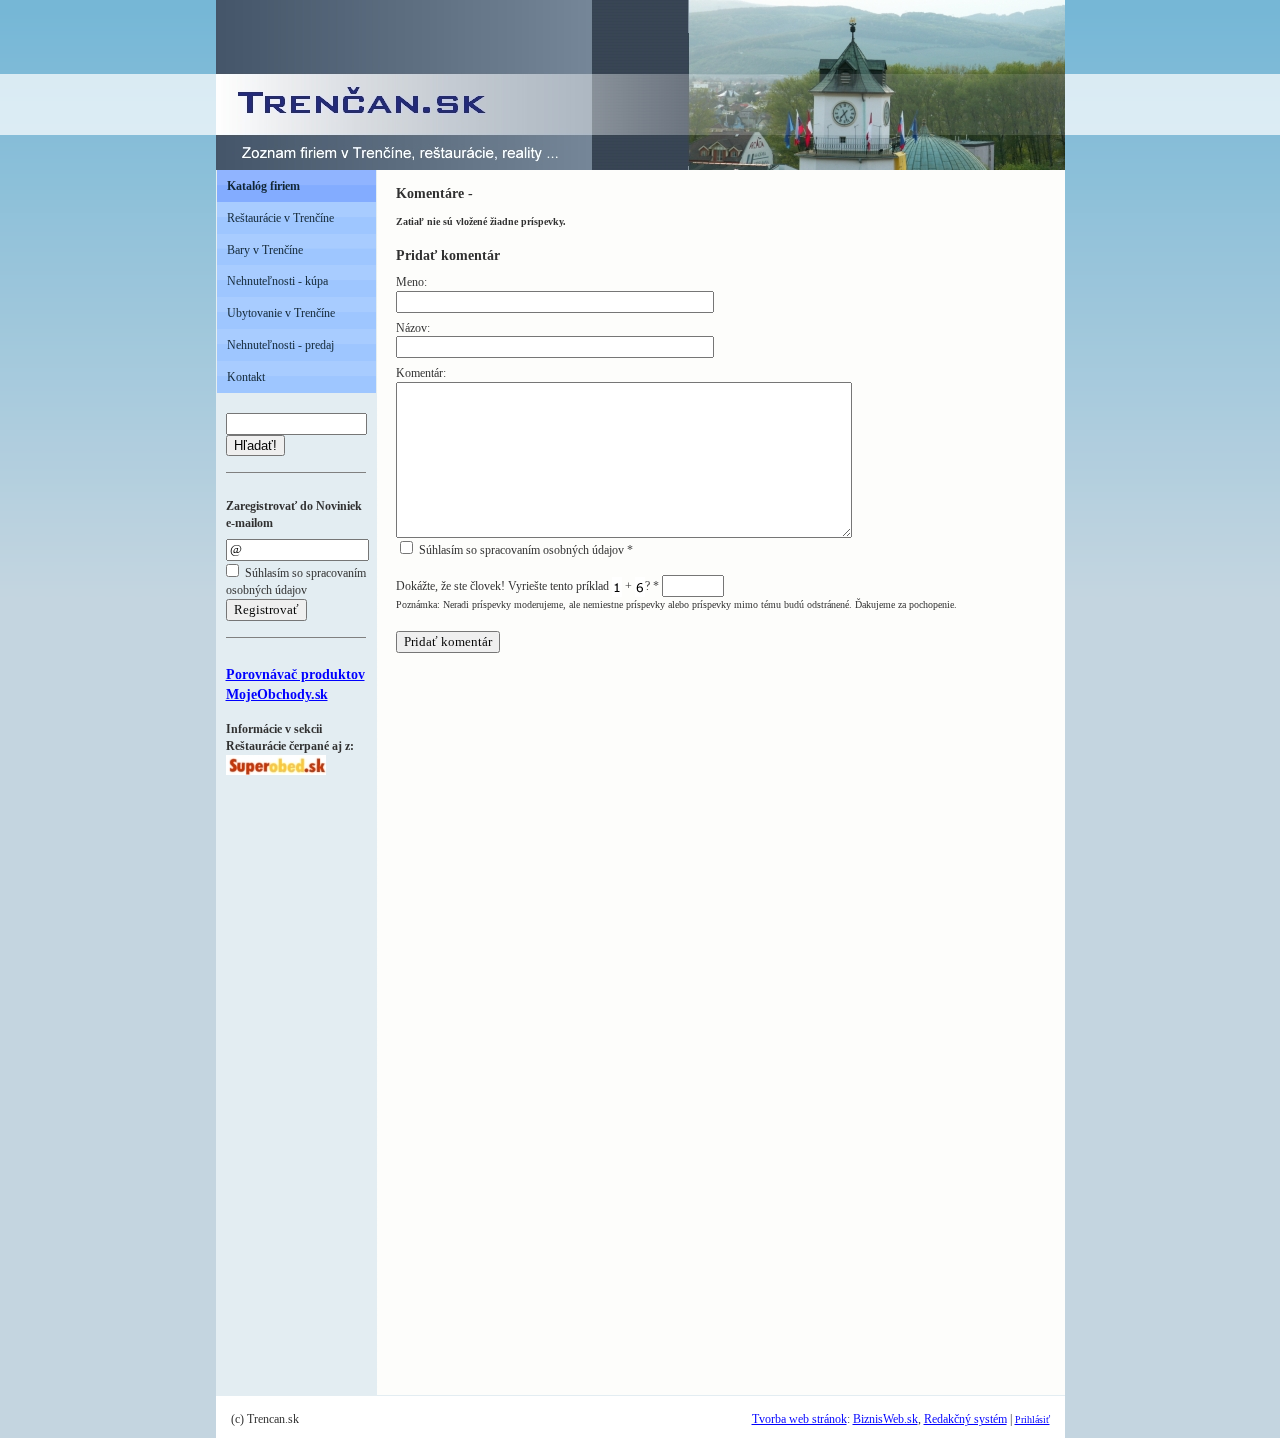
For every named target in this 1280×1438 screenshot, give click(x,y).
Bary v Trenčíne (265, 250)
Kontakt (246, 377)
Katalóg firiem (263, 186)
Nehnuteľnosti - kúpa (277, 281)
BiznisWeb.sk (885, 1419)
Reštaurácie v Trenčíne (280, 218)
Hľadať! (255, 445)
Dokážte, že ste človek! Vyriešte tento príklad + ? (527, 586)
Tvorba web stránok (799, 1419)
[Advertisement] (286, 1075)
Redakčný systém (965, 1419)
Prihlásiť (1032, 1419)
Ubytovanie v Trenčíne (281, 313)
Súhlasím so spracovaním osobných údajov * (524, 550)
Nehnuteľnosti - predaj (280, 345)
